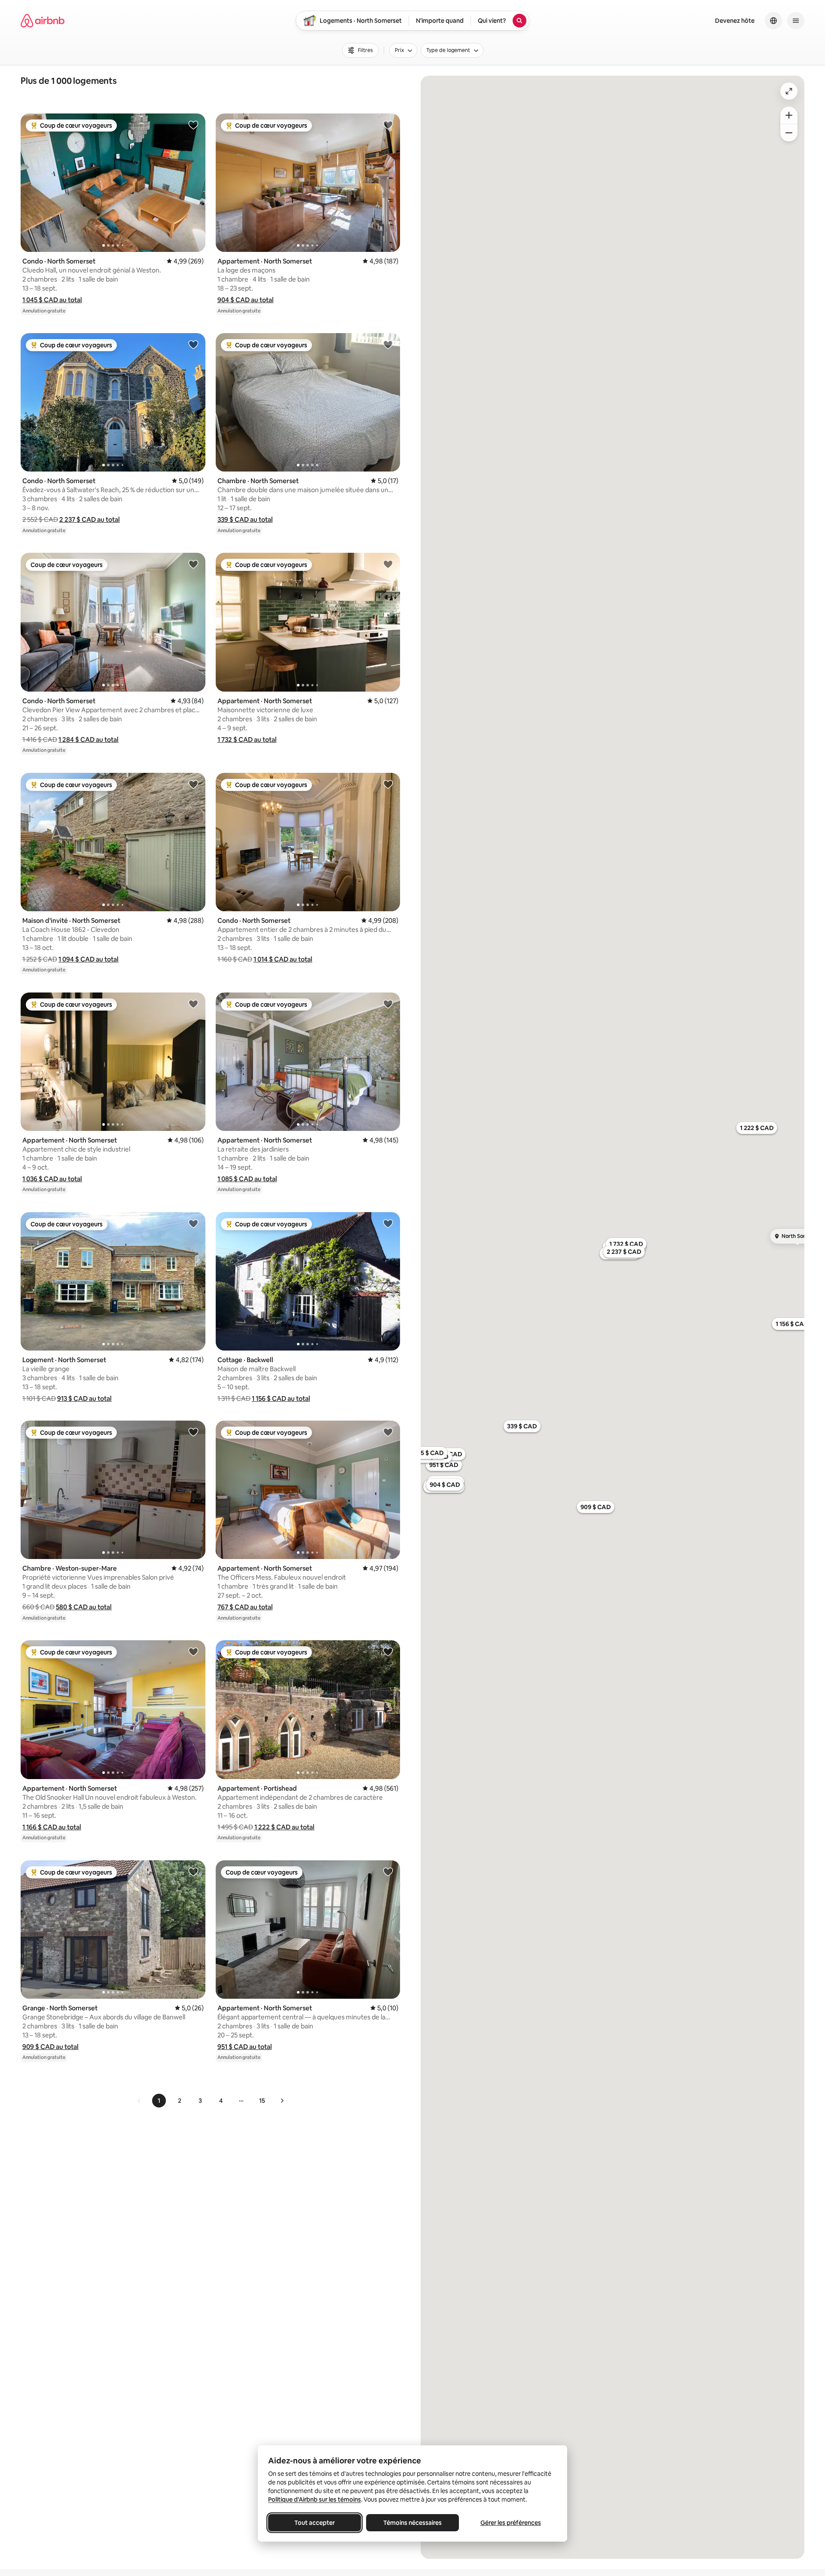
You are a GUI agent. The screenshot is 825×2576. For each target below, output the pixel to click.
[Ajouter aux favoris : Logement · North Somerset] (193, 1223)
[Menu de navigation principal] (796, 21)
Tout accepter (315, 2523)
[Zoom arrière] (789, 115)
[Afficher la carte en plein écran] (789, 91)
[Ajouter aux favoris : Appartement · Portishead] (388, 1651)
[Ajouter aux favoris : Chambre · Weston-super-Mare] (193, 1432)
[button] (52, 300)
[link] (139, 2101)
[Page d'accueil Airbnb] (43, 21)
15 (262, 2101)
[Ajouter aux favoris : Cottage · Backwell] (388, 1223)
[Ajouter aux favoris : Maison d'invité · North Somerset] (193, 784)
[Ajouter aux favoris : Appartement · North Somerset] (388, 125)
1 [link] (159, 2101)
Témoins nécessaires (412, 2523)
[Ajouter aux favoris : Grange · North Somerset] (193, 1872)
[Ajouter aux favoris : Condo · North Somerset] (193, 125)
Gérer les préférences (511, 2523)
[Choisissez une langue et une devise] (773, 21)
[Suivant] (282, 2101)
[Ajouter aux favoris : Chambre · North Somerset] (388, 344)
